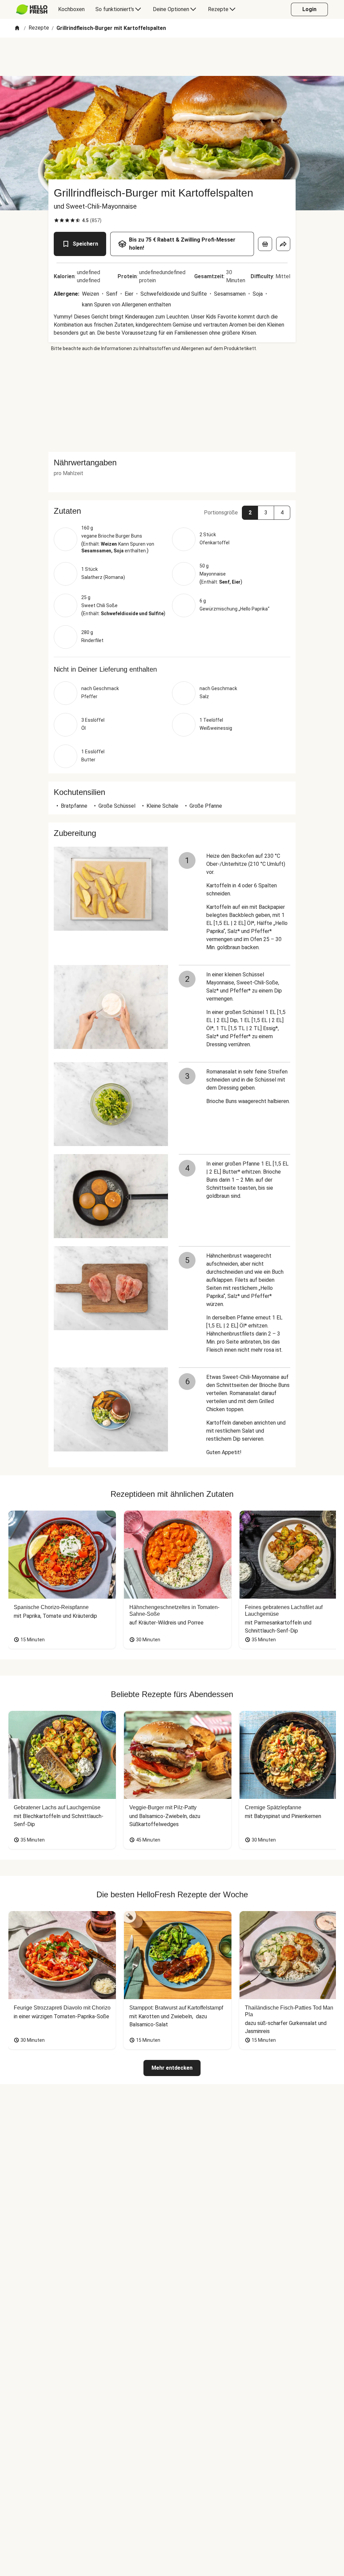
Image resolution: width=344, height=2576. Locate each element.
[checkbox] (56, 220)
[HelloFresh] (32, 9)
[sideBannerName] (172, 402)
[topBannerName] (172, 57)
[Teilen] (283, 244)
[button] (172, 511)
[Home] (17, 28)
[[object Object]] (265, 244)
